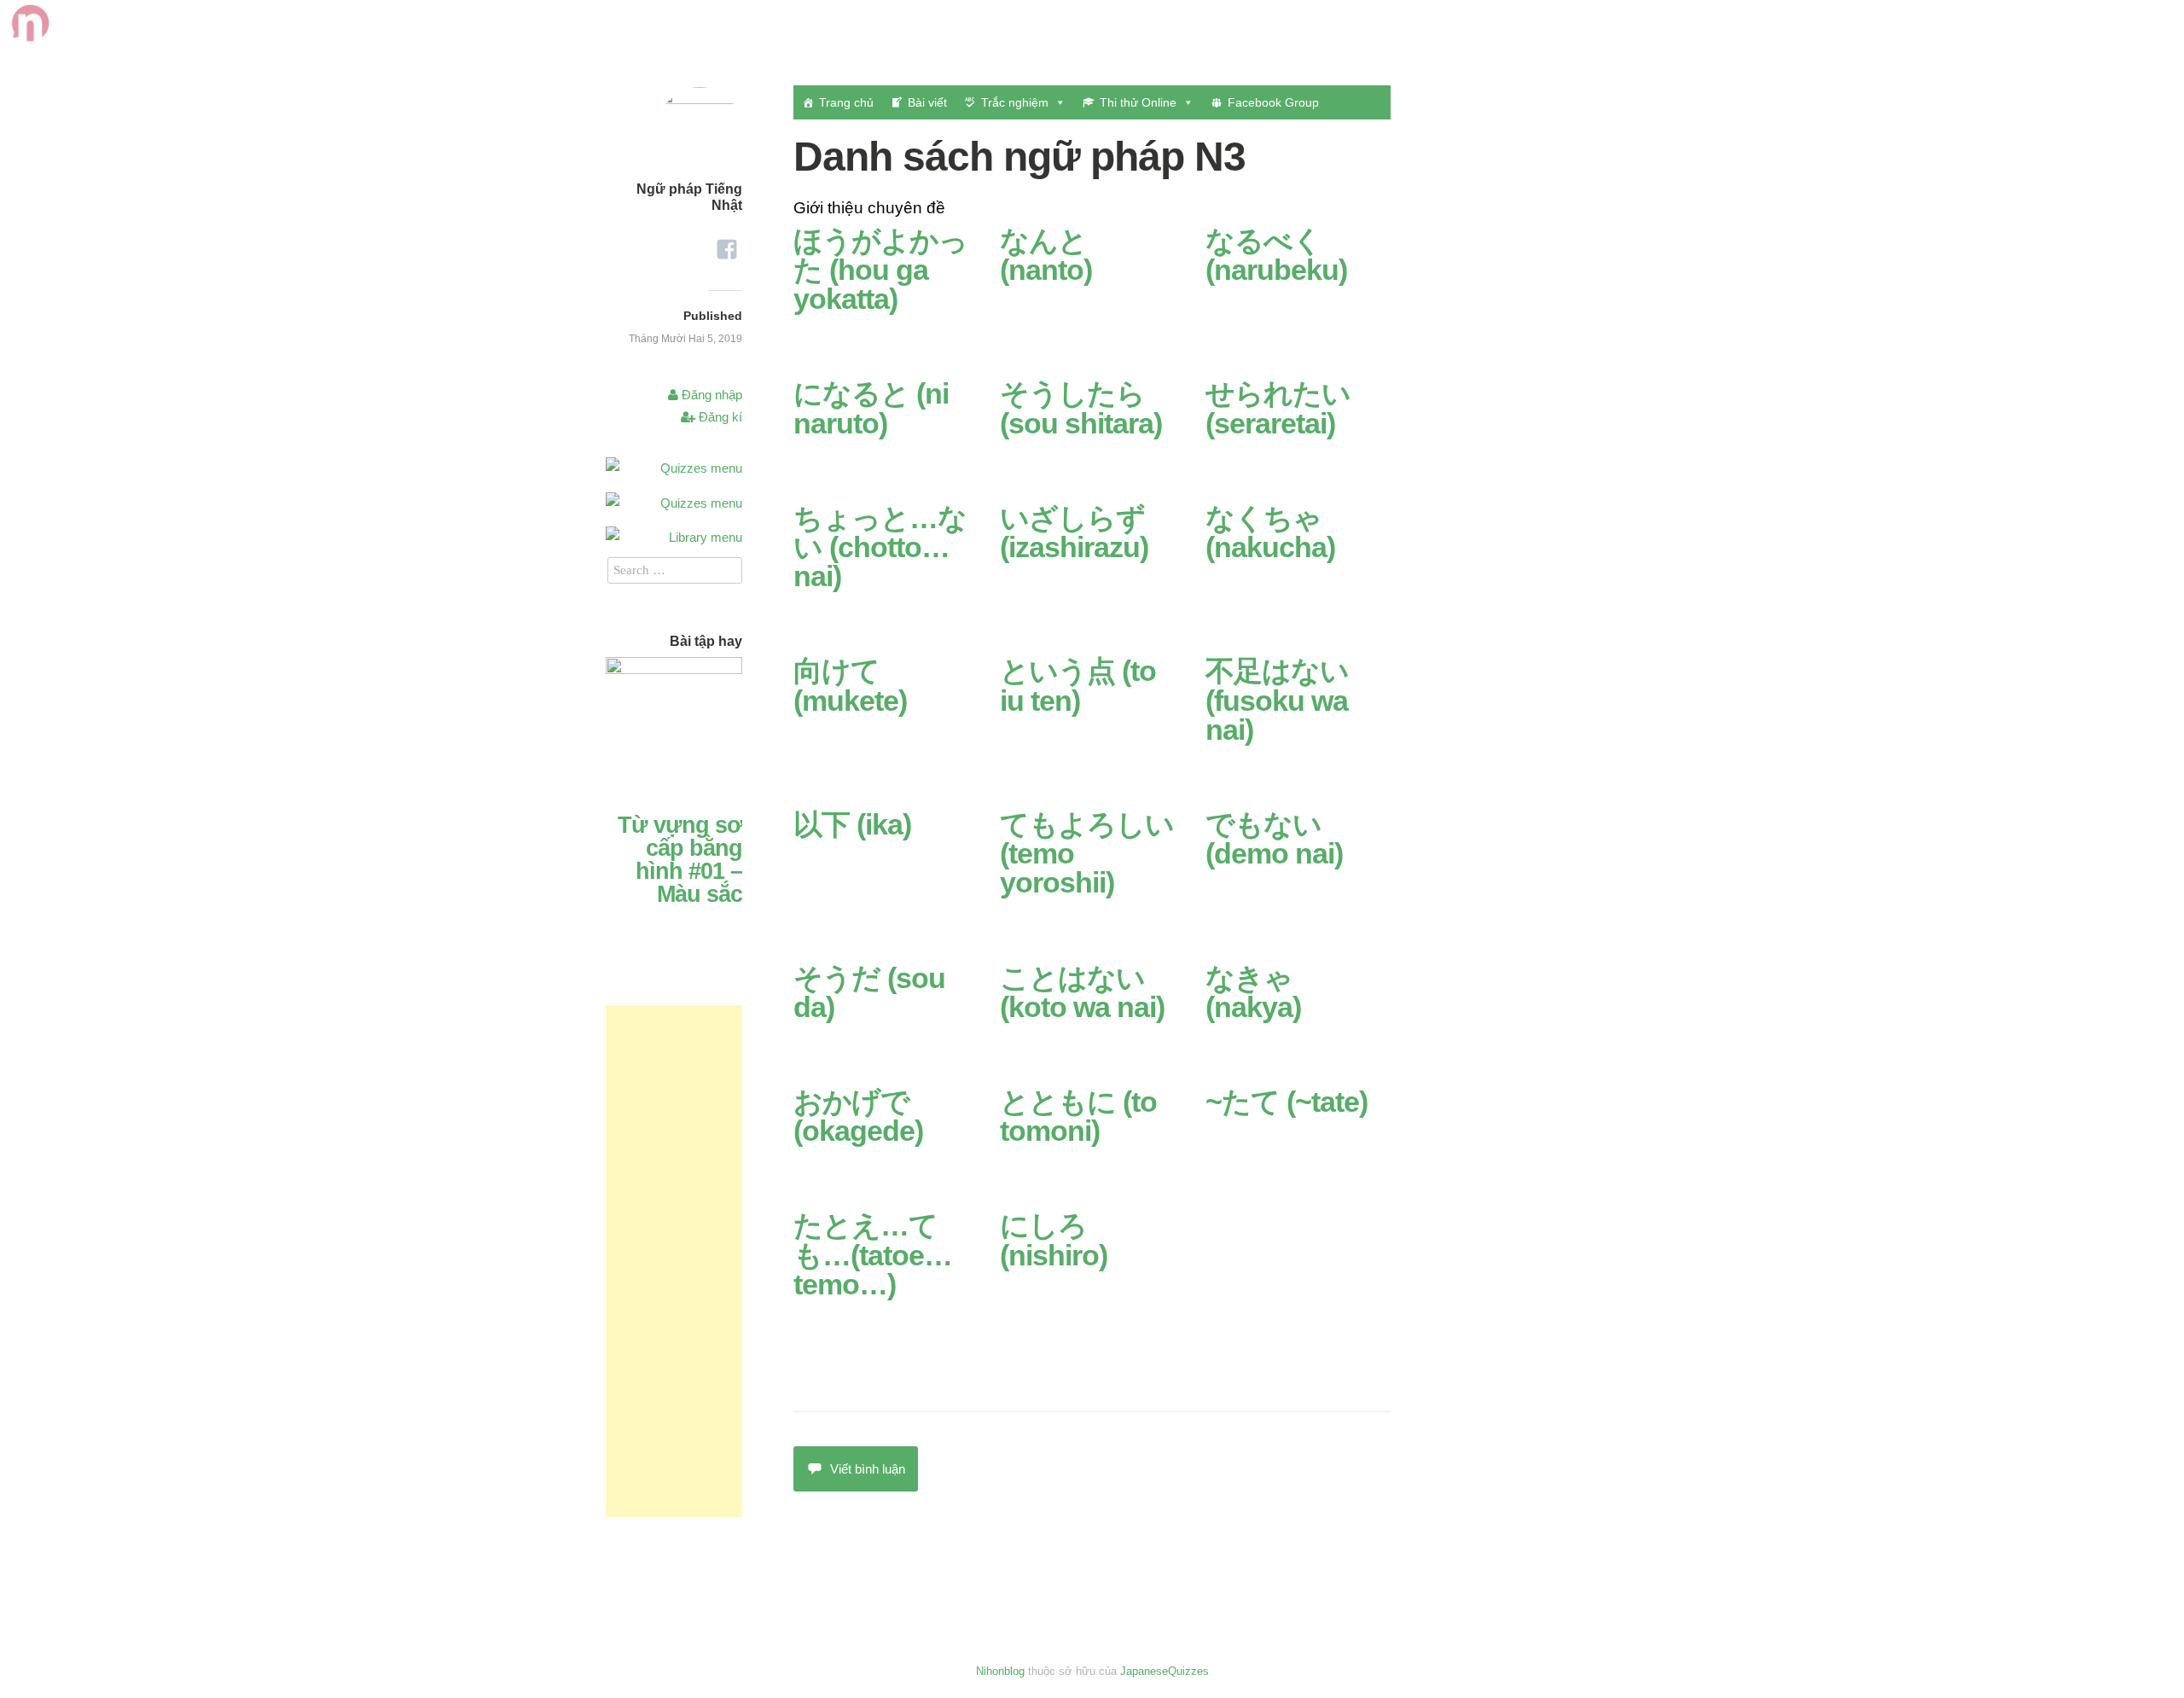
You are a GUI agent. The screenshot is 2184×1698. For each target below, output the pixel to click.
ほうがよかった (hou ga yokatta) (880, 270)
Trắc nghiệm (1015, 102)
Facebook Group (1273, 102)
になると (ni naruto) (871, 408)
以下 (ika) (852, 824)
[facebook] (727, 244)
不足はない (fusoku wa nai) (1277, 700)
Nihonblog (1000, 1671)
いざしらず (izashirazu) (1074, 532)
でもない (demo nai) (1274, 839)
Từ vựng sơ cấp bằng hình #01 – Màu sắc (680, 860)
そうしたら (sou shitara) (1081, 408)
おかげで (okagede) (858, 1116)
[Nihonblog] (29, 35)
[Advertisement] (674, 1261)
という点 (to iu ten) (1078, 685)
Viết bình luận (868, 1469)
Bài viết (927, 102)
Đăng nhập (710, 395)
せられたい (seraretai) (1278, 408)
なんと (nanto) (1046, 255)
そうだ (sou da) (869, 992)
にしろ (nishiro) (1054, 1240)
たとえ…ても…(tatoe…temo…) (873, 1254)
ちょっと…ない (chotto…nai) (880, 547)
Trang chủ (846, 102)
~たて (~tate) (1287, 1102)
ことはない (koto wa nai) (1082, 992)
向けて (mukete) (850, 685)
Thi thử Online (1138, 102)
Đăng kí (719, 417)
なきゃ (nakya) (1253, 992)
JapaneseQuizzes (1165, 1671)
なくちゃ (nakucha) (1270, 532)
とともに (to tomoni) (1078, 1116)
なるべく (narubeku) (1276, 255)
